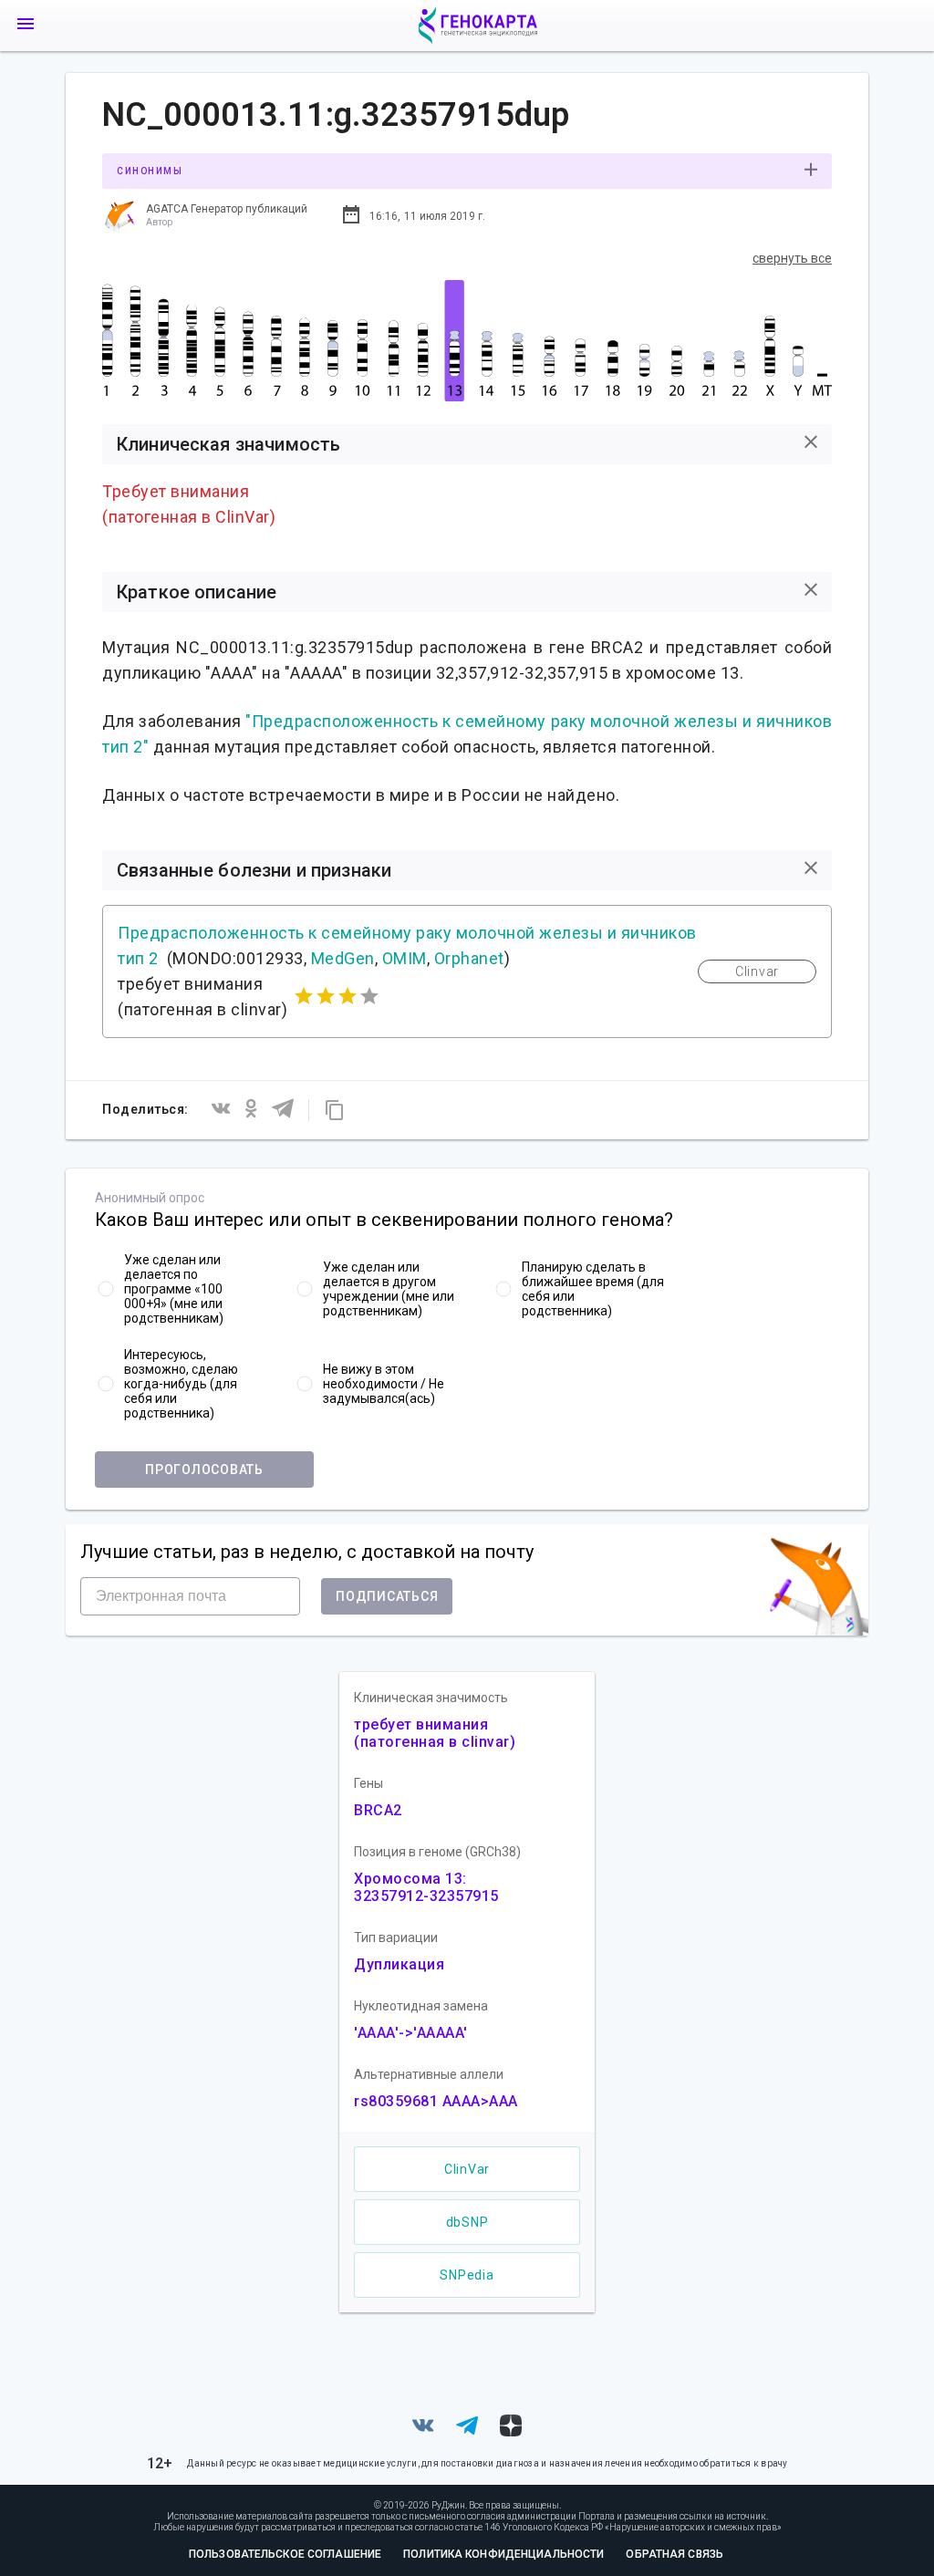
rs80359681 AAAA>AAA (436, 2101)
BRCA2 (378, 1810)
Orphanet (469, 958)
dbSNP (467, 2222)
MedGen (343, 958)
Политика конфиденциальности (503, 2554)
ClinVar (467, 2169)
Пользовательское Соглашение (285, 2554)
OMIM (405, 958)
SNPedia (467, 2275)
